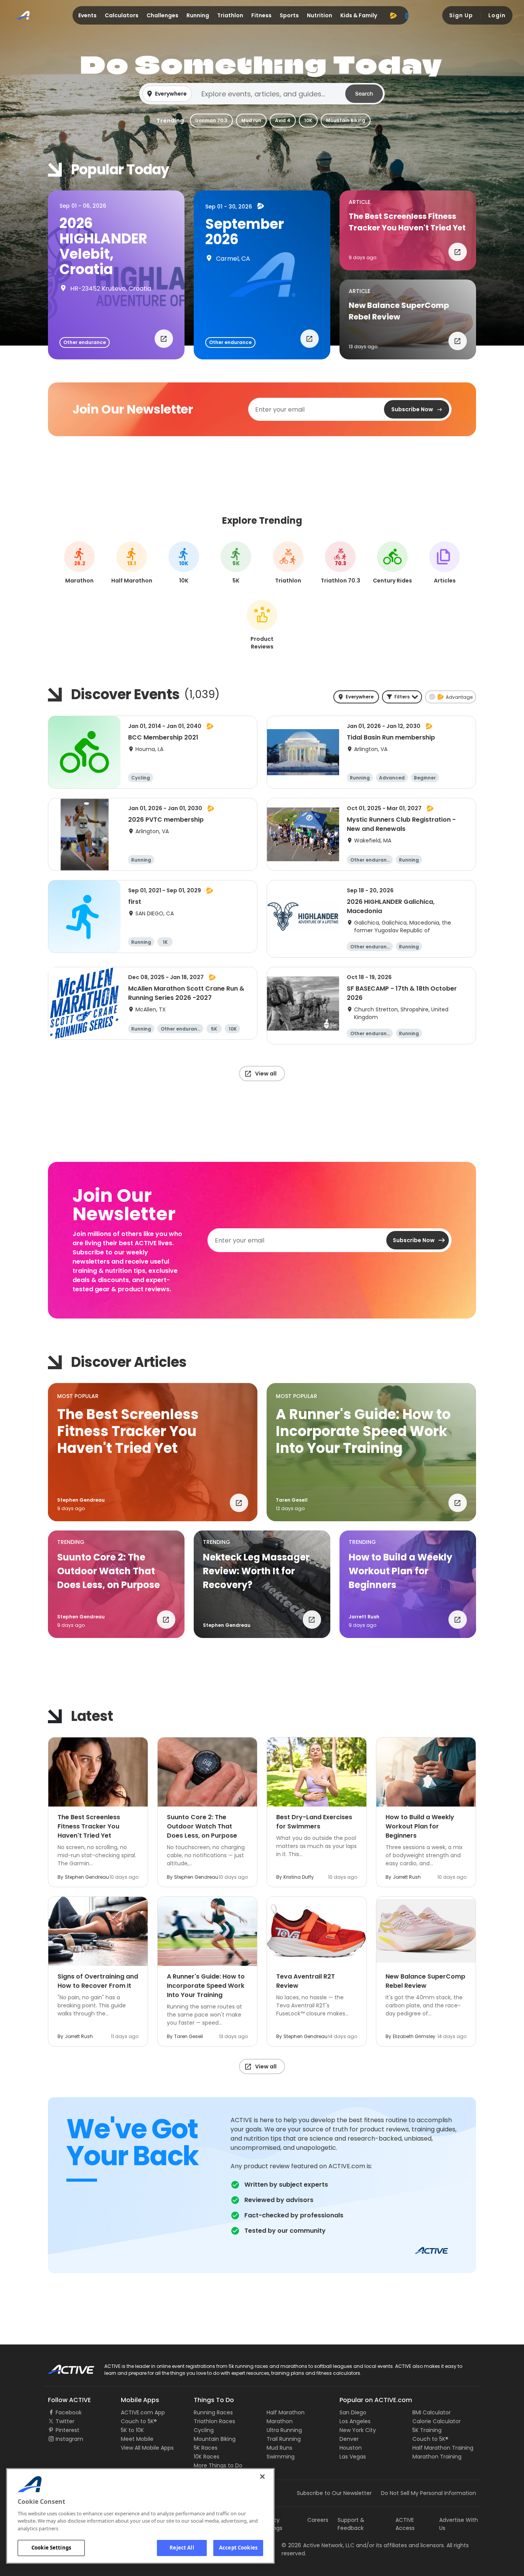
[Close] (262, 2477)
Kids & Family (359, 15)
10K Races (207, 2457)
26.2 (80, 564)
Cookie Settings (51, 2548)
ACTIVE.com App (143, 2412)
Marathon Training (437, 2457)
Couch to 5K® (139, 2421)
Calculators (122, 15)
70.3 (340, 564)
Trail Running (284, 2439)
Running (198, 15)
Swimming (281, 2457)
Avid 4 (283, 120)
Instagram (69, 2439)
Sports (289, 15)
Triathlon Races (214, 2421)
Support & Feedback (351, 2524)
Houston (351, 2448)
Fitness (261, 15)
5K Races (206, 2448)
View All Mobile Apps (147, 2448)
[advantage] (393, 15)
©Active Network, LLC (318, 2545)
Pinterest (68, 2430)
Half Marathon (286, 2412)
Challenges (162, 15)
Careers (318, 2520)
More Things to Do (218, 2465)
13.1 (132, 564)
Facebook (69, 2412)
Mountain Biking (346, 120)
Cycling (204, 2430)
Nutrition (320, 15)
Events (87, 15)
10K (308, 120)
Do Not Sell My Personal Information (428, 2493)
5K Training (427, 2430)
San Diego (353, 2412)
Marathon (280, 2421)
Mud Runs (279, 2448)
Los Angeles (355, 2421)
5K (236, 564)
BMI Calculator (432, 2412)
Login (497, 15)
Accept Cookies (238, 2548)
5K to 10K (132, 2430)
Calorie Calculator (437, 2421)
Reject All (182, 2548)
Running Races (213, 2412)
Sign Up (461, 15)
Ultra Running (284, 2430)
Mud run (251, 120)
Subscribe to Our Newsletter (334, 2493)
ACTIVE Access (405, 2524)
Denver (349, 2439)
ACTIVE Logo (64, 2367)
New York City (358, 2430)
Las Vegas (353, 2457)
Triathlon (230, 15)
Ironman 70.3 (211, 120)
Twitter (65, 2421)
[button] (262, 94)
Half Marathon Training (443, 2448)
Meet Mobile (137, 2439)
